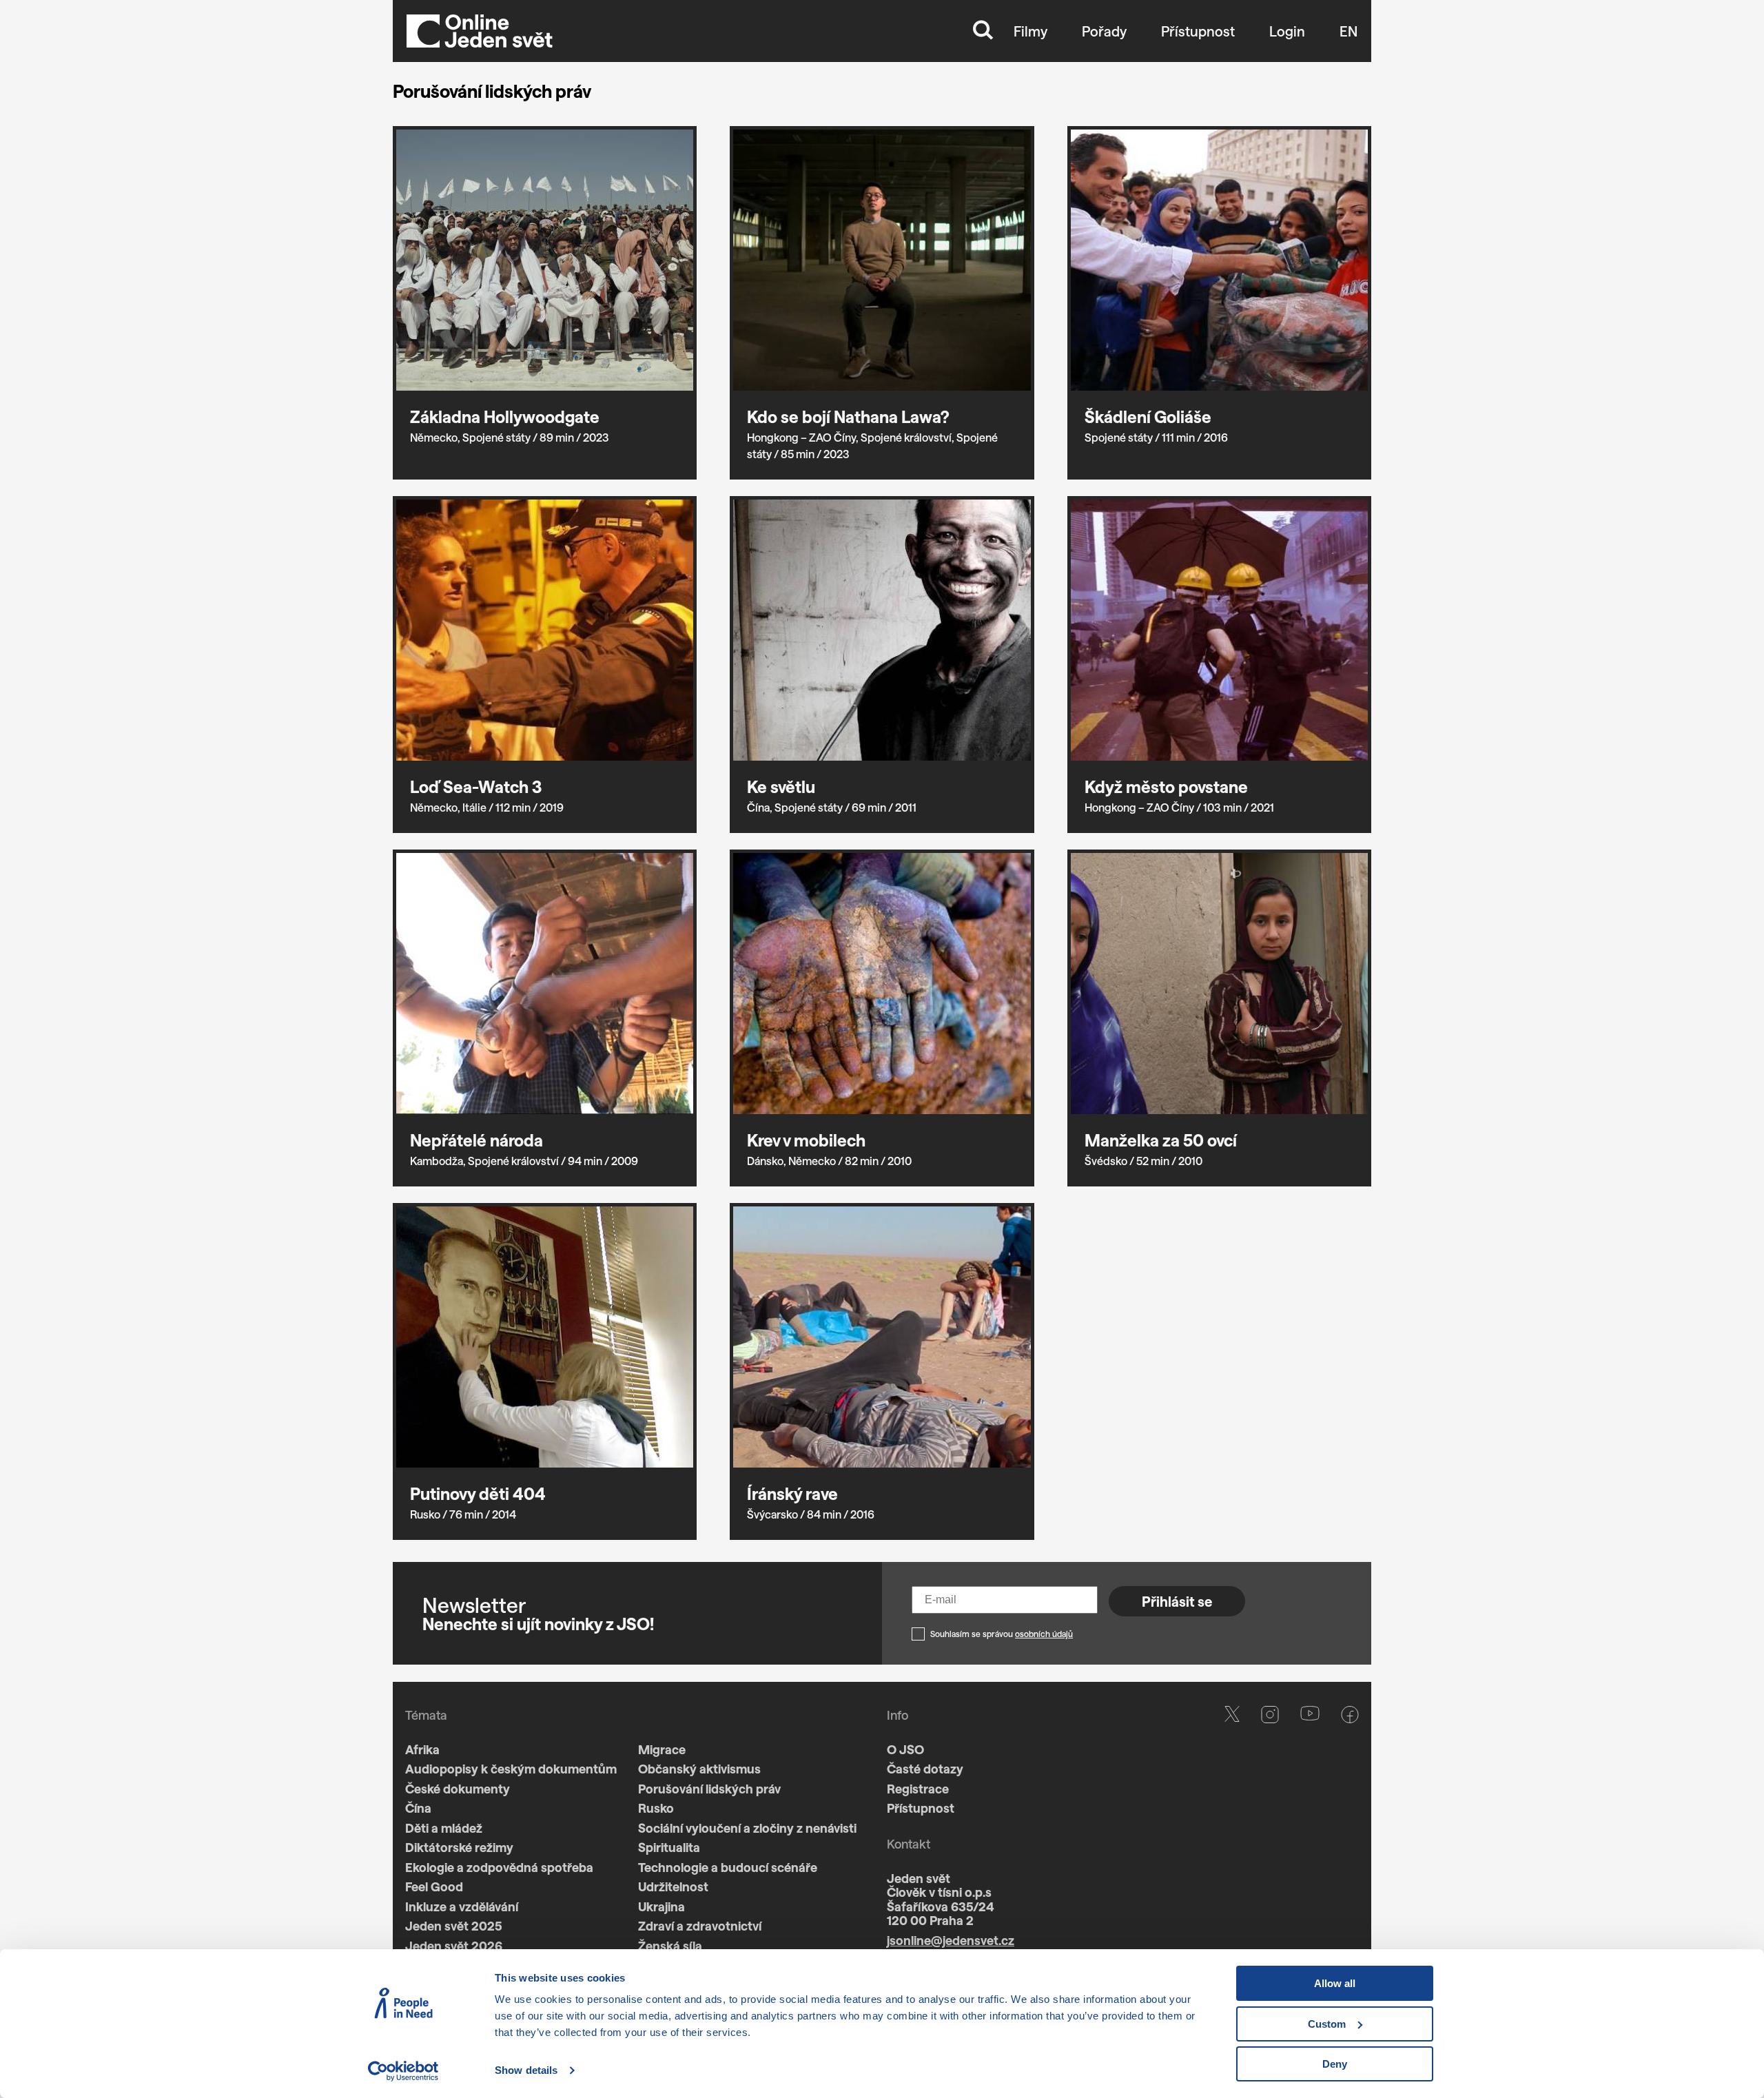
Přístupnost (1198, 31)
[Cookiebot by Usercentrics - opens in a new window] (403, 2071)
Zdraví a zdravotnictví (700, 1926)
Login (1287, 31)
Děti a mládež (444, 1828)
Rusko (656, 1808)
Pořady (1104, 31)
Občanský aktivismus (699, 1769)
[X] (1232, 1852)
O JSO (905, 1749)
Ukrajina (661, 1906)
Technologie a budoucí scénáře (728, 1867)
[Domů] (480, 31)
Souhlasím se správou (1002, 1634)
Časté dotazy (925, 1769)
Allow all (1335, 1983)
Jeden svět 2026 (454, 1946)
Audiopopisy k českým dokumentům (511, 1769)
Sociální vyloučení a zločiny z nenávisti (747, 1828)
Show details (526, 2070)
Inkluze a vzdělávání (462, 1906)
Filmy (1030, 31)
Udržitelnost (673, 1886)
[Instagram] (1270, 1852)
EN (1348, 31)
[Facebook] (1350, 1852)
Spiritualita (669, 1847)
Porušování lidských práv (709, 1789)
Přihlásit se (1177, 1601)
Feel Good (434, 1886)
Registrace (918, 1789)
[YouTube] (1310, 1852)
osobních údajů (1044, 1634)
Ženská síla (670, 1946)
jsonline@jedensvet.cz (951, 1940)
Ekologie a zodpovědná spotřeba (499, 1867)
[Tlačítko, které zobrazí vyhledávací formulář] (983, 31)
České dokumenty (458, 1789)
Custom (1327, 2024)
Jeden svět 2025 (454, 1926)
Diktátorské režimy (459, 1847)
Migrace (662, 1749)
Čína (418, 1808)
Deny (1335, 2064)
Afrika (422, 1749)
